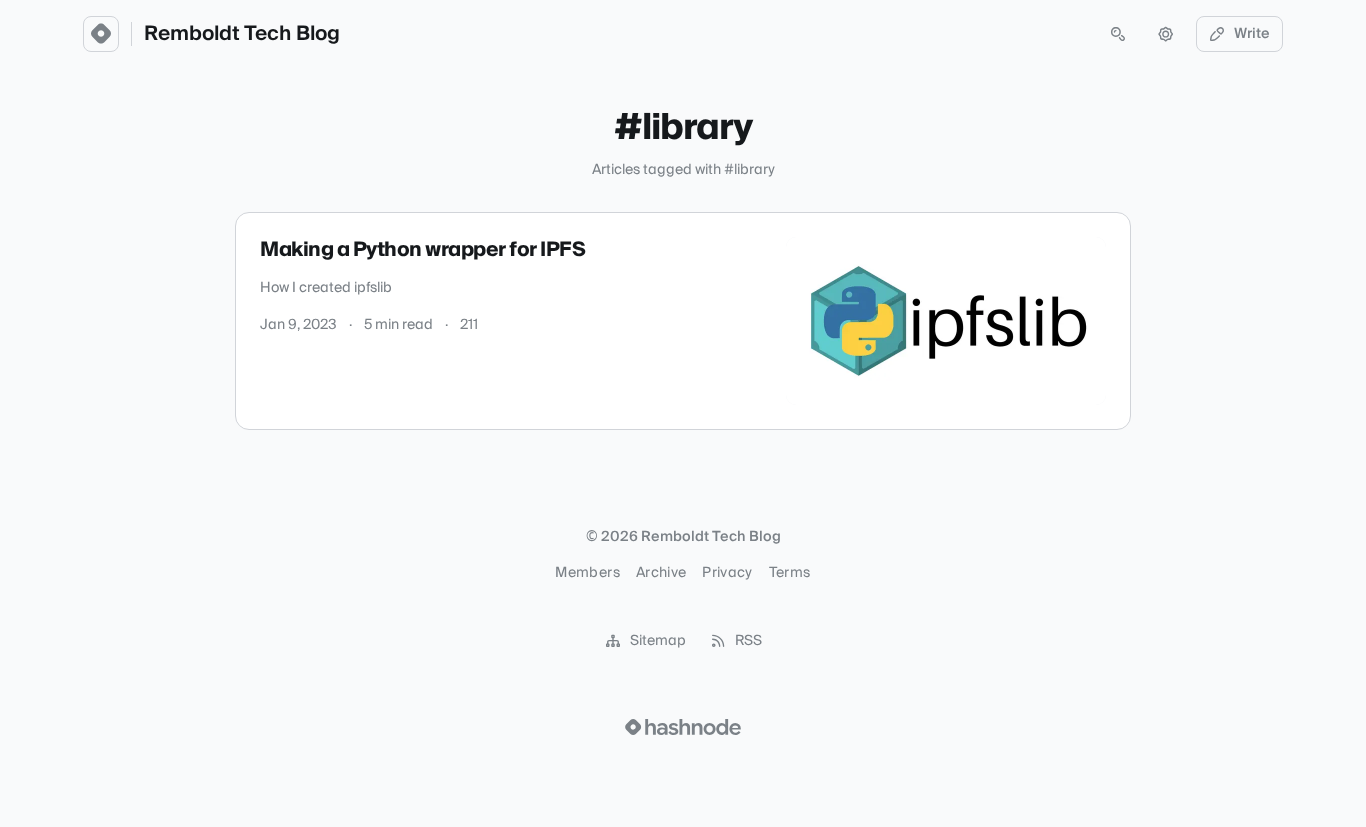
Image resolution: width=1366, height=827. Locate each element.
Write (1252, 34)
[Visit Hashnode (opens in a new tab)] (683, 727)
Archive (661, 573)
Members (587, 573)
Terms (790, 573)
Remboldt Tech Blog (242, 34)
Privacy (727, 573)
